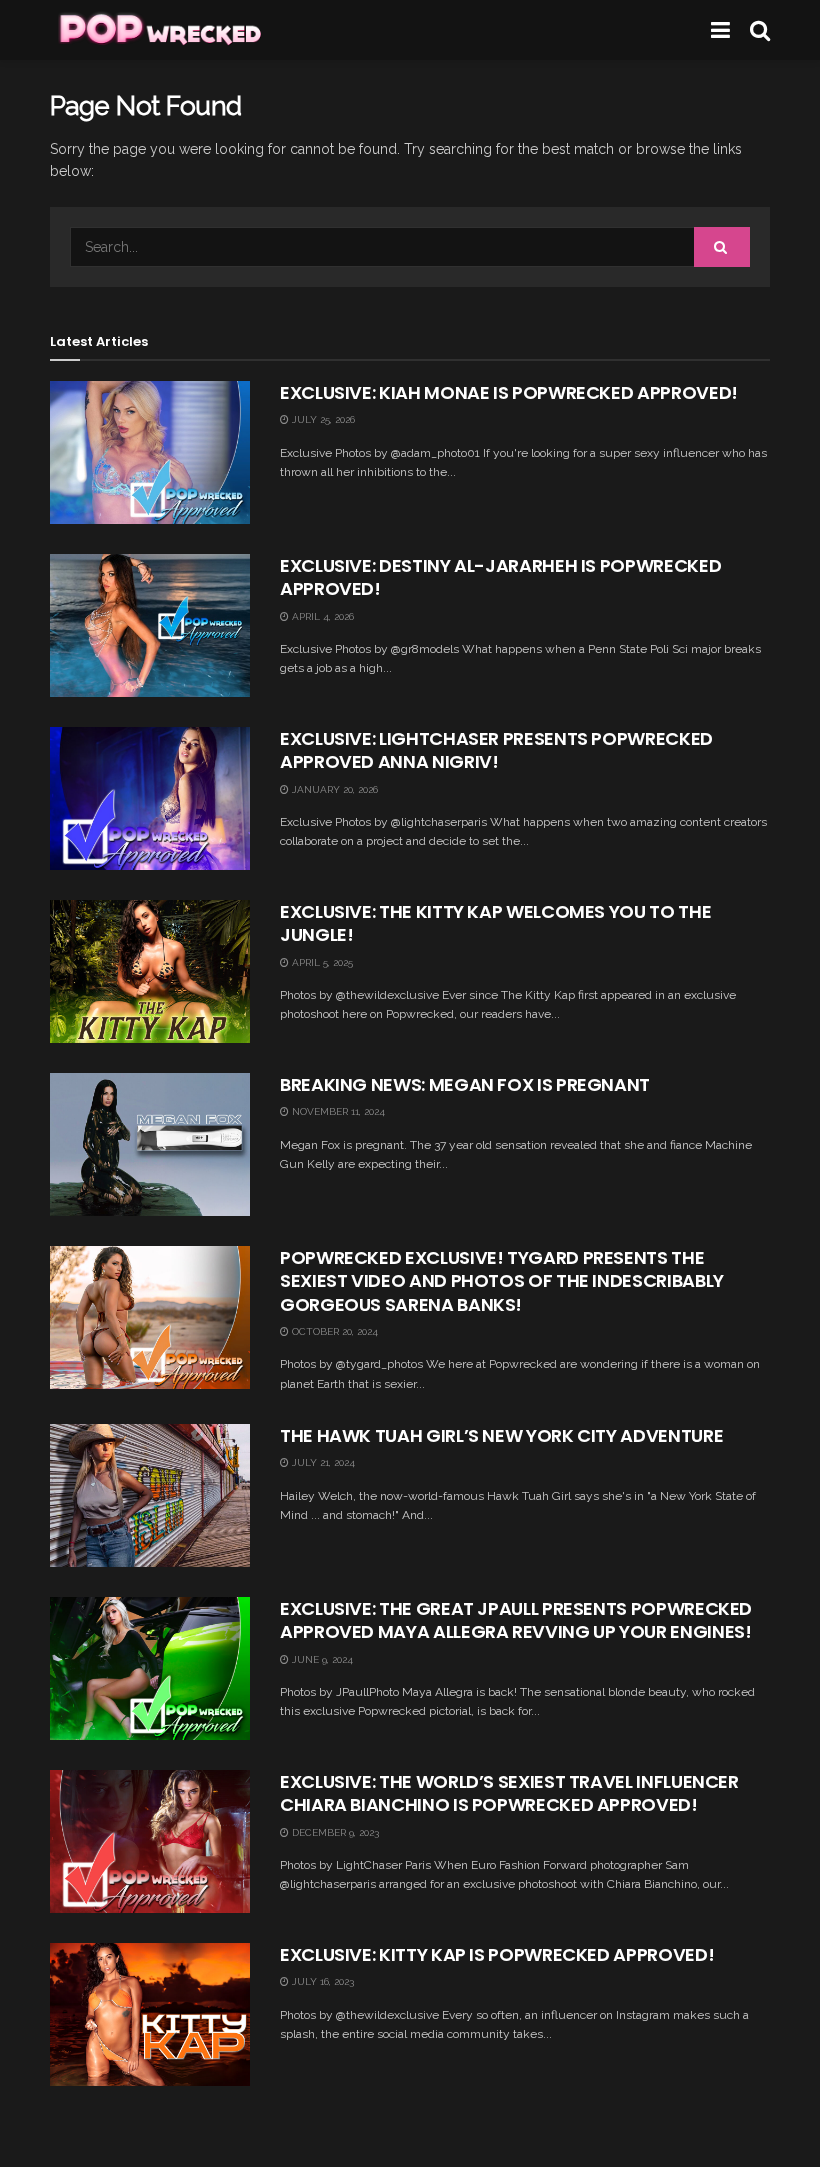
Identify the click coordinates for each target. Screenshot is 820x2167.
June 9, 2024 (321, 1659)
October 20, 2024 (333, 1331)
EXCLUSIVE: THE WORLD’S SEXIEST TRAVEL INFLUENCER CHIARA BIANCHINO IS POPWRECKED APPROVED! (509, 1793)
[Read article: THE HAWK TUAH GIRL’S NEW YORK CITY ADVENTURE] (150, 1495)
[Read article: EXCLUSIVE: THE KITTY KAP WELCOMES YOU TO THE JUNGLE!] (150, 971)
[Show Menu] (720, 30)
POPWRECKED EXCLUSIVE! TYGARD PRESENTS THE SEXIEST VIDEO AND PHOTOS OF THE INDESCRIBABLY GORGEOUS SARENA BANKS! (502, 1281)
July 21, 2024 (322, 1462)
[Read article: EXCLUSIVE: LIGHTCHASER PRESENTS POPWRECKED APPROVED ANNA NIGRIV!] (150, 798)
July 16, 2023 (321, 1981)
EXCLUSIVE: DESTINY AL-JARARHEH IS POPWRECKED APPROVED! (500, 577)
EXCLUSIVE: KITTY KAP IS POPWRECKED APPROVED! (497, 1954)
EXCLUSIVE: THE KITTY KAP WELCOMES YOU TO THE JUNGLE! (495, 923)
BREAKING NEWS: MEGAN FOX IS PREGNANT (465, 1084)
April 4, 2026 (321, 616)
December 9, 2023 (334, 1832)
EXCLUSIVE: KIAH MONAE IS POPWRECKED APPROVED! (509, 392)
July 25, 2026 (322, 419)
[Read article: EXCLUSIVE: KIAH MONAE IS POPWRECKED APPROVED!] (150, 452)
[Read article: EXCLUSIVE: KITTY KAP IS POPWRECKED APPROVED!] (150, 2014)
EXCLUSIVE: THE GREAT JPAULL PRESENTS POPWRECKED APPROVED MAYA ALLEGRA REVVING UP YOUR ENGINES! (516, 1620)
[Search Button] (760, 30)
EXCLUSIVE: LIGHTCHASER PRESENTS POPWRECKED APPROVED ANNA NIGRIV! (496, 750)
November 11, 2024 (337, 1111)
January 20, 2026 (333, 789)
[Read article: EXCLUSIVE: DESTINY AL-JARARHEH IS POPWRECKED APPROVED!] (150, 625)
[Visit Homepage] (158, 30)
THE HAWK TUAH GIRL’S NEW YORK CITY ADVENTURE (501, 1435)
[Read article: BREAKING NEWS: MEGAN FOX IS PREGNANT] (150, 1144)
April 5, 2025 (321, 962)
